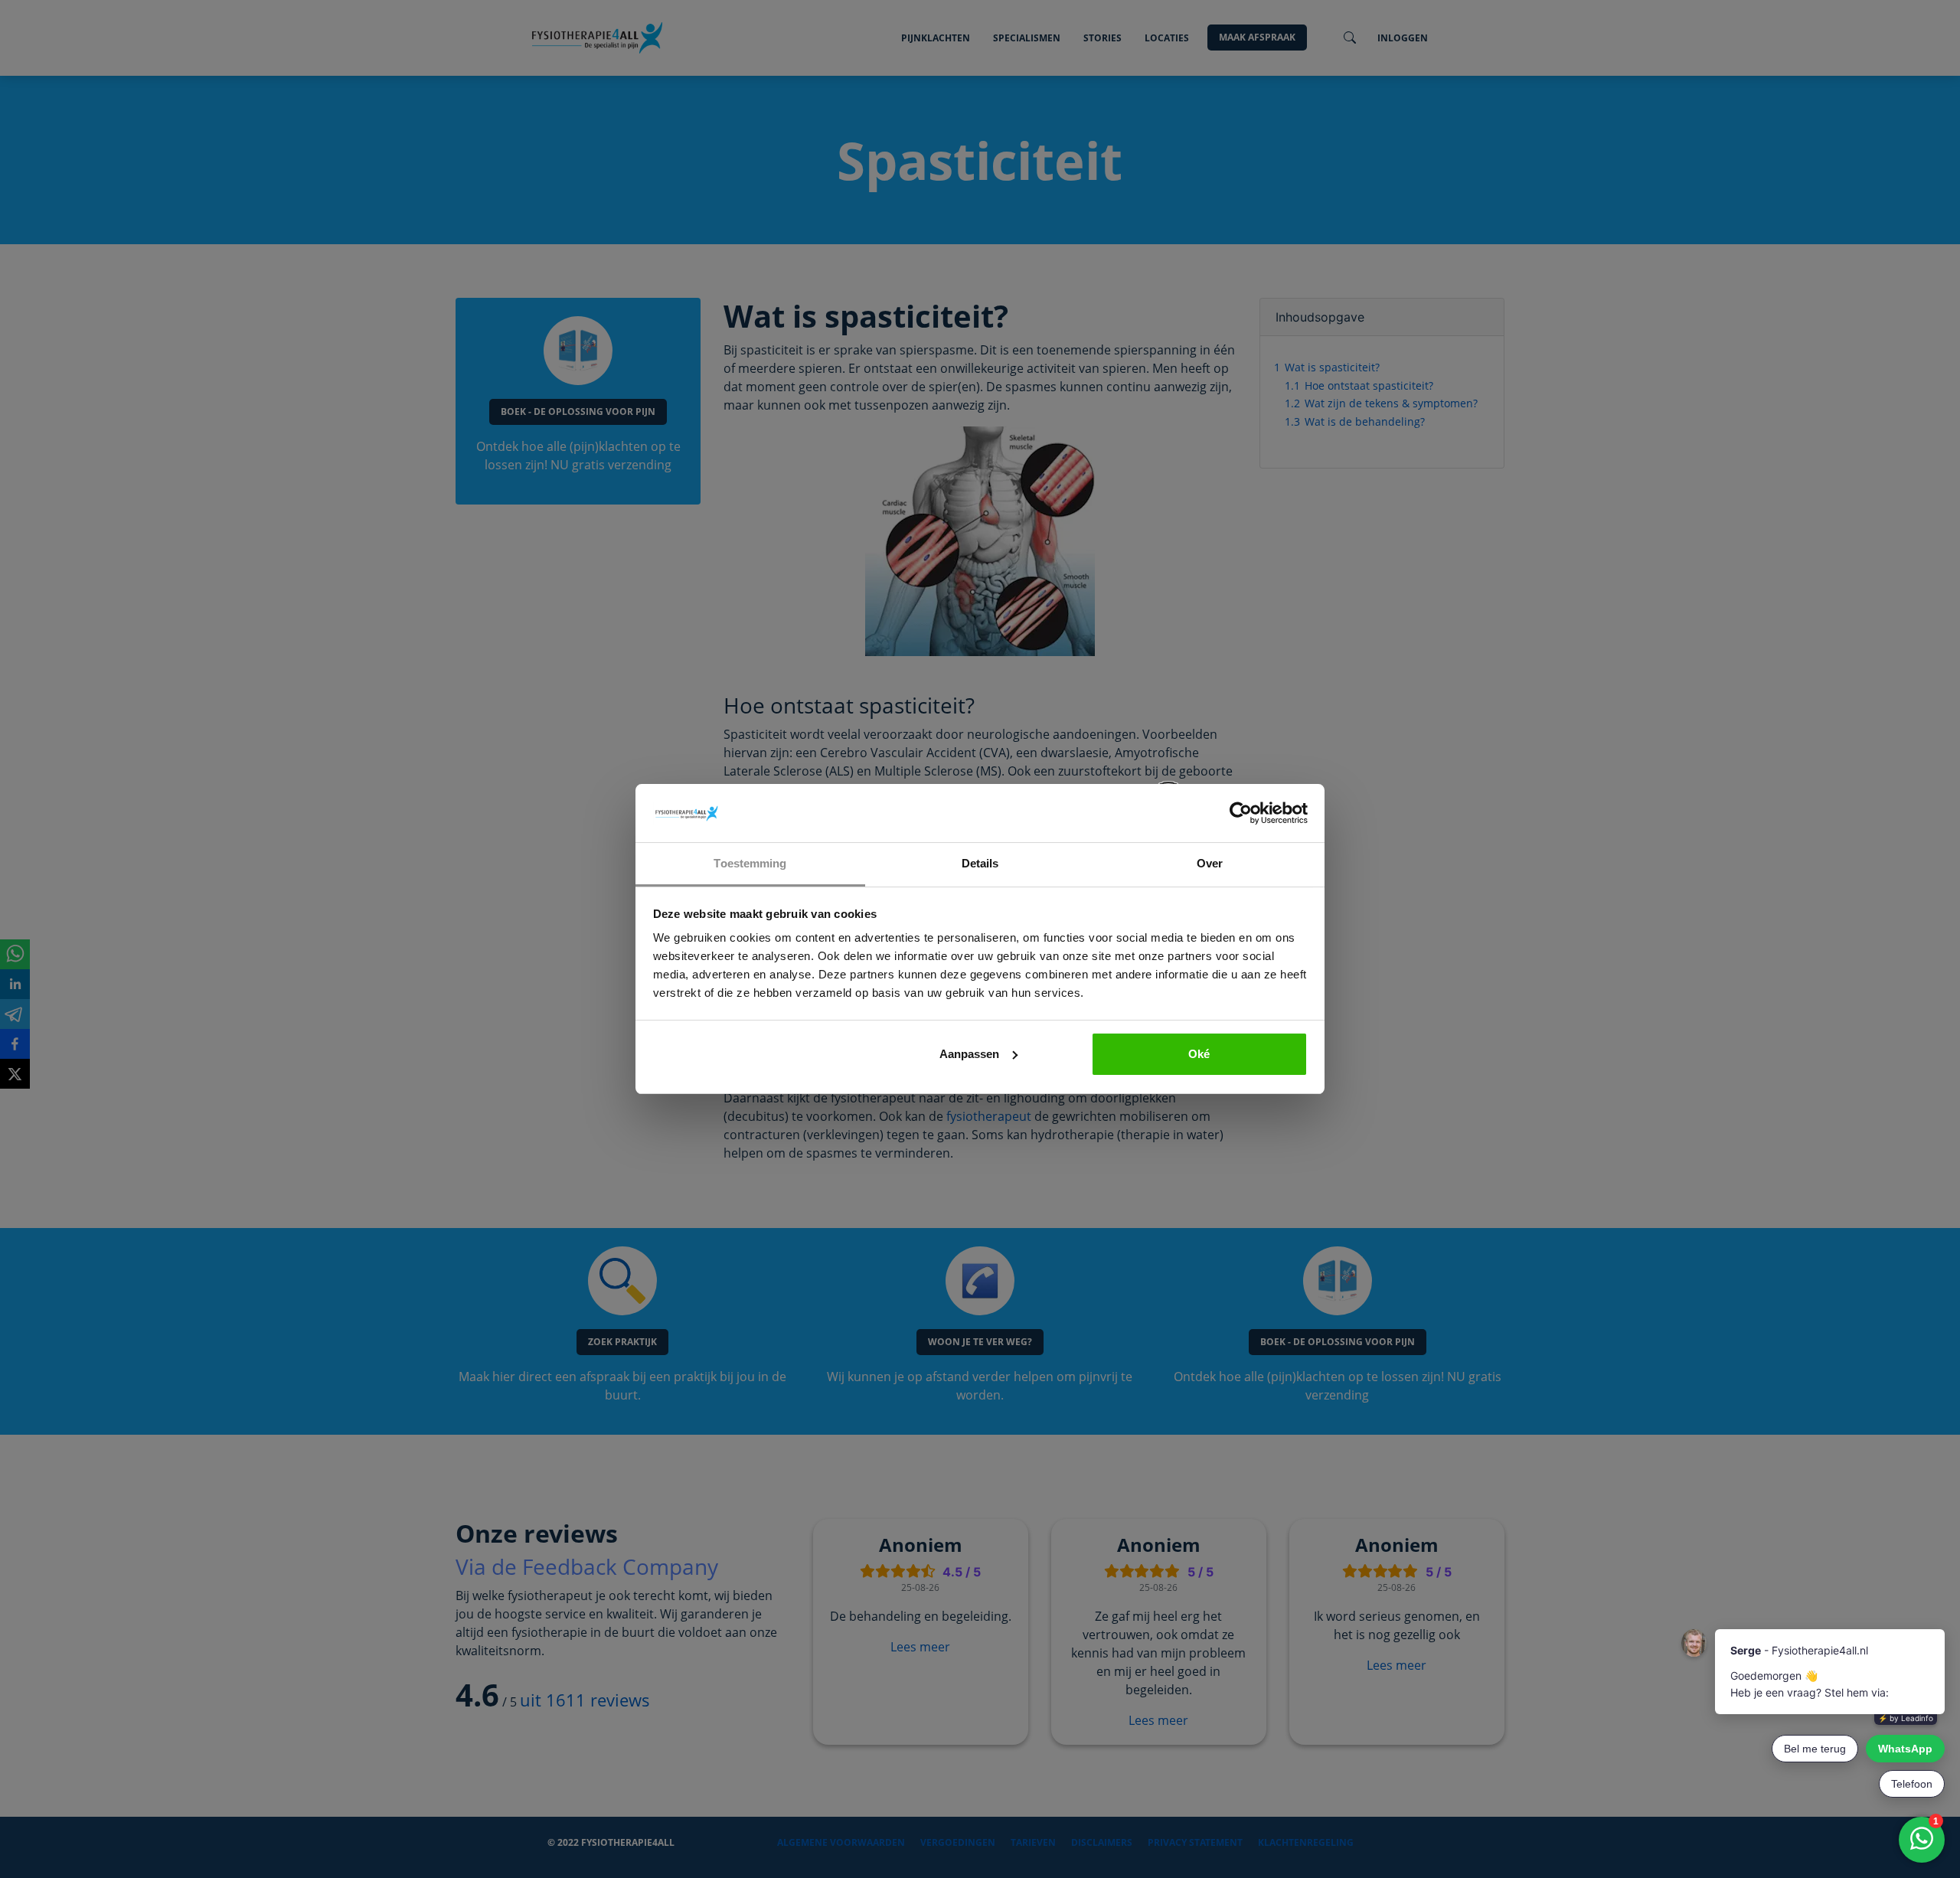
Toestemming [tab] (750, 863)
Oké (1199, 1054)
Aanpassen (969, 1054)
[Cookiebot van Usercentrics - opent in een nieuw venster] (1241, 813)
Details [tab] (980, 863)
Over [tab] (1210, 863)
